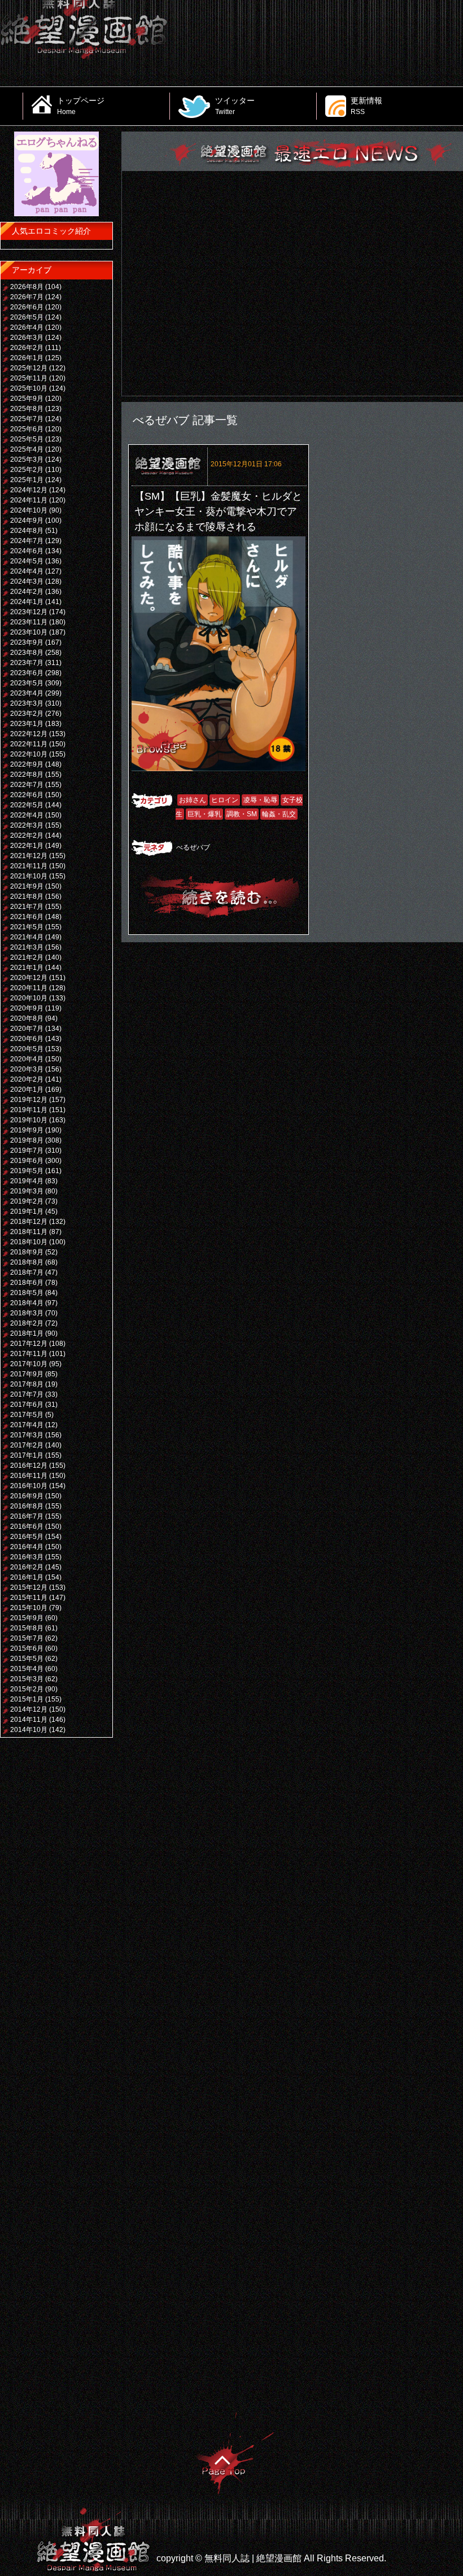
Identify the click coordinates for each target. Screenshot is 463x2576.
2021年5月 (27, 927)
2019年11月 (29, 1110)
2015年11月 (29, 1598)
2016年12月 (29, 1466)
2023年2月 (27, 714)
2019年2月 (27, 1201)
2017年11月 (29, 1354)
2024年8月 (27, 531)
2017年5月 (27, 1415)
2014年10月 (29, 1730)
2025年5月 (27, 439)
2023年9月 (27, 642)
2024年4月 (27, 571)
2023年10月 (29, 632)
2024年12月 (29, 490)
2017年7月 (27, 1394)
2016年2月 (27, 1567)
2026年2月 (27, 348)
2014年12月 (29, 1709)
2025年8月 (27, 409)
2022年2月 (27, 836)
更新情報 (366, 106)
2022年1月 (27, 846)
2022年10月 (29, 754)
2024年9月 (27, 521)
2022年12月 (29, 734)
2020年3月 (27, 1069)
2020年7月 (27, 1029)
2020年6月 (27, 1039)
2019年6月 (27, 1161)
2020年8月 (27, 1018)
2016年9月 (27, 1496)
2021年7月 (27, 907)
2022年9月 (27, 764)
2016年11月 (29, 1476)
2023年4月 (27, 693)
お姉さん (193, 800)
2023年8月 (27, 653)
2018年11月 (29, 1232)
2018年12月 (29, 1222)
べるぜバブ (193, 847)
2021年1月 (27, 968)
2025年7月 (27, 419)
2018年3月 (27, 1313)
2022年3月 (27, 825)
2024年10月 (29, 510)
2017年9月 (27, 1374)
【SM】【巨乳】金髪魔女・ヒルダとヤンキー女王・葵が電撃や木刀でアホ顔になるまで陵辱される (218, 511)
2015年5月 (27, 1659)
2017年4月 (27, 1425)
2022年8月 (27, 775)
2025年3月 (27, 460)
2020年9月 (27, 1008)
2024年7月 (27, 541)
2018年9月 (27, 1252)
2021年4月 (27, 937)
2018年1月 (27, 1333)
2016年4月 (27, 1547)
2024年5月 (27, 561)
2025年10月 (29, 388)
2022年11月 (29, 744)
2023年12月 (29, 612)
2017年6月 (27, 1405)
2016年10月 (29, 1486)
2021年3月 (27, 947)
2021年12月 (29, 856)
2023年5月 (27, 683)
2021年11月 (29, 866)
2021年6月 (27, 917)
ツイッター (235, 106)
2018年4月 (27, 1303)
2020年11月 (29, 988)
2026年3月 (27, 338)
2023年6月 (27, 673)
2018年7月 (27, 1272)
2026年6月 (27, 307)
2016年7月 (27, 1516)
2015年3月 (27, 1679)
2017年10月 (29, 1364)
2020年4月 (27, 1059)
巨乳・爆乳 (204, 814)
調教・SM (242, 814)
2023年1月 (27, 724)
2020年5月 (27, 1049)
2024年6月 (27, 551)
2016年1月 (27, 1577)
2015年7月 (27, 1638)
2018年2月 (27, 1323)
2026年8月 (27, 287)
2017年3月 (27, 1435)
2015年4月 (27, 1669)
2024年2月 (27, 592)
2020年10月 (29, 998)
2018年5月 (27, 1293)
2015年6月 (27, 1648)
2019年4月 (27, 1181)
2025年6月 (27, 429)
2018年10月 (29, 1242)
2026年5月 (27, 317)
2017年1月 (27, 1455)
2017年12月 (29, 1344)
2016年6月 (27, 1527)
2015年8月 (27, 1628)
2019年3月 (27, 1191)
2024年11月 (29, 500)
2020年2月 (27, 1079)
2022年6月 (27, 795)
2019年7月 (27, 1151)
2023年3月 (27, 703)
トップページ (81, 106)
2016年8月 (27, 1506)
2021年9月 (27, 886)
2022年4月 (27, 815)
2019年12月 (29, 1100)
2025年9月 (27, 399)
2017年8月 (27, 1384)
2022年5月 (27, 805)
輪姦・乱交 (279, 814)
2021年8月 (27, 896)
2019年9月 (27, 1130)
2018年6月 (27, 1283)
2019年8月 (27, 1140)
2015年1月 (27, 1699)
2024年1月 (27, 602)
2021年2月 (27, 957)
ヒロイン (225, 800)
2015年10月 (29, 1608)
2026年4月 (27, 327)
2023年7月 (27, 663)
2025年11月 (29, 378)
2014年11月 (29, 1720)
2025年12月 (29, 368)
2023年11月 (29, 622)
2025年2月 (27, 470)
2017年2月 (27, 1445)
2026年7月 (27, 297)
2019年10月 (29, 1120)
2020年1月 (27, 1090)
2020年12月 (29, 978)
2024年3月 (27, 581)
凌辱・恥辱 (260, 800)
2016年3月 (27, 1557)
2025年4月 (27, 449)
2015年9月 (27, 1618)
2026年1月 (27, 358)
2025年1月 (27, 480)
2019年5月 (27, 1171)
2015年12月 (29, 1587)
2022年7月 (27, 785)
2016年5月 (27, 1537)
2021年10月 (29, 876)
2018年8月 (27, 1262)
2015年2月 (27, 1689)
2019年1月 (27, 1212)
